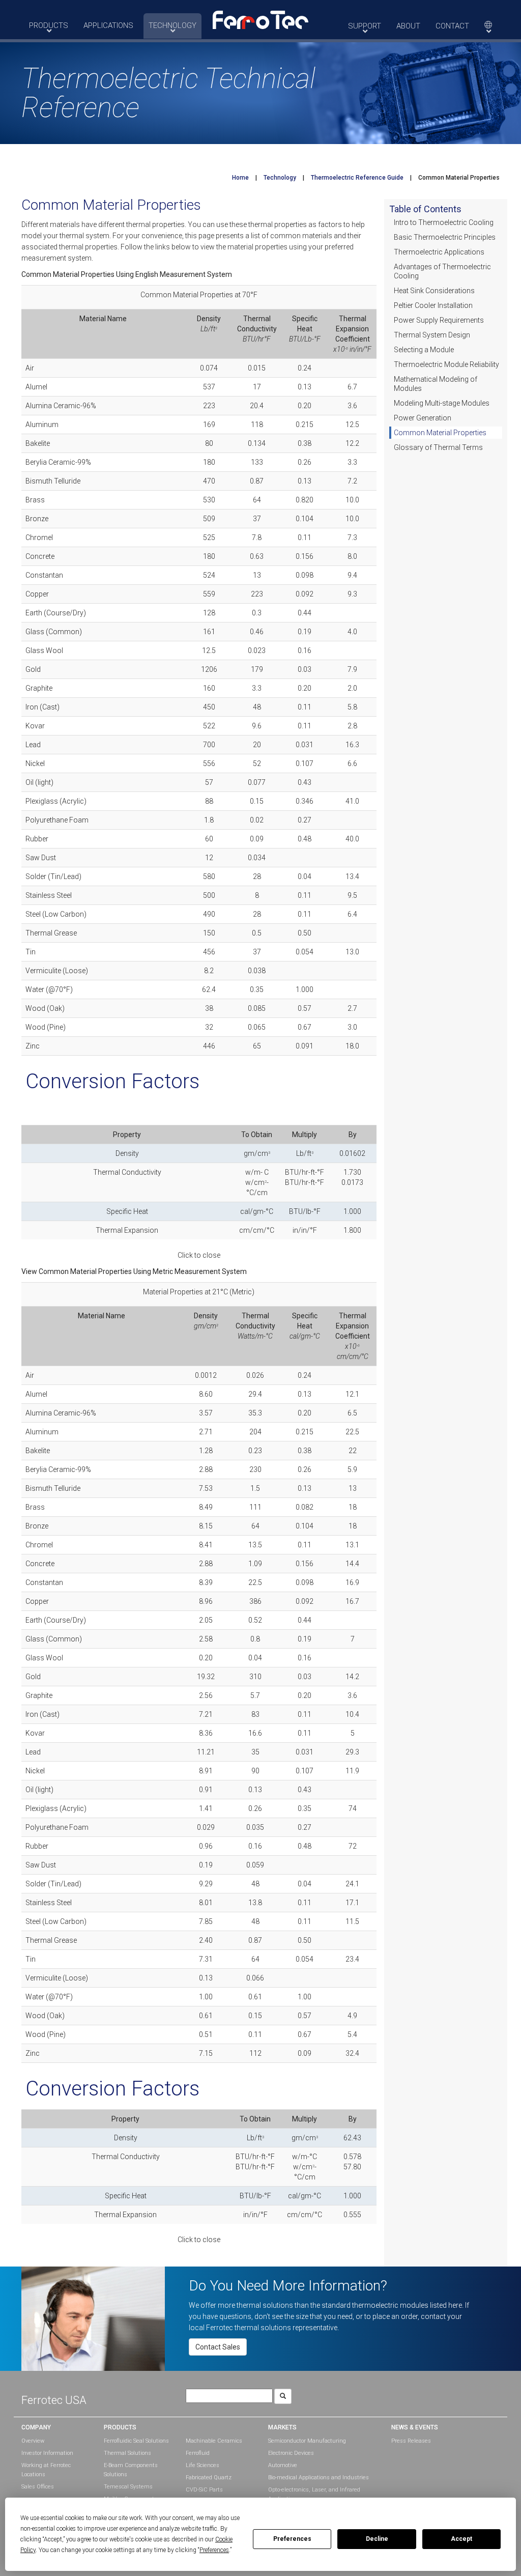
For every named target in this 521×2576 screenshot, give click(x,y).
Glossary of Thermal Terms (438, 447)
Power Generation (423, 418)
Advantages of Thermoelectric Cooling (442, 271)
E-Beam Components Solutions (131, 2470)
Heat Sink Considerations (434, 291)
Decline (377, 2539)
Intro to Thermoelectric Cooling (444, 222)
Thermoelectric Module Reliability (446, 364)
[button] (260, 19)
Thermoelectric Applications (439, 252)
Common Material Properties (440, 433)
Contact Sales (218, 2347)
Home (240, 178)
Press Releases (411, 2441)
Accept (461, 2539)
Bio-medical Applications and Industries (319, 2478)
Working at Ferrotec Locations (46, 2470)
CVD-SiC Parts (204, 2490)
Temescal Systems (128, 2487)
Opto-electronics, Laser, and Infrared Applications (314, 2494)
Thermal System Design (432, 335)
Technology (280, 178)
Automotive (283, 2465)
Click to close (199, 1255)
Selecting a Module (424, 350)
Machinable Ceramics (214, 2441)
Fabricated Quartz (209, 2478)
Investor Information (47, 2453)
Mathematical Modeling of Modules (436, 384)
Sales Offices (38, 2487)
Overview (33, 2441)
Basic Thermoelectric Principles (445, 237)
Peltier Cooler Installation (433, 305)
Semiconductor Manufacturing (307, 2441)
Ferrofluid (198, 2453)
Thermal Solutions (127, 2453)
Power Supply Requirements (439, 320)
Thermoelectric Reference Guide (357, 178)
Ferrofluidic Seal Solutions (136, 2441)
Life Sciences (202, 2465)
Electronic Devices (291, 2453)
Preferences (292, 2539)
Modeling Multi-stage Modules (442, 403)
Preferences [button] (214, 2550)
